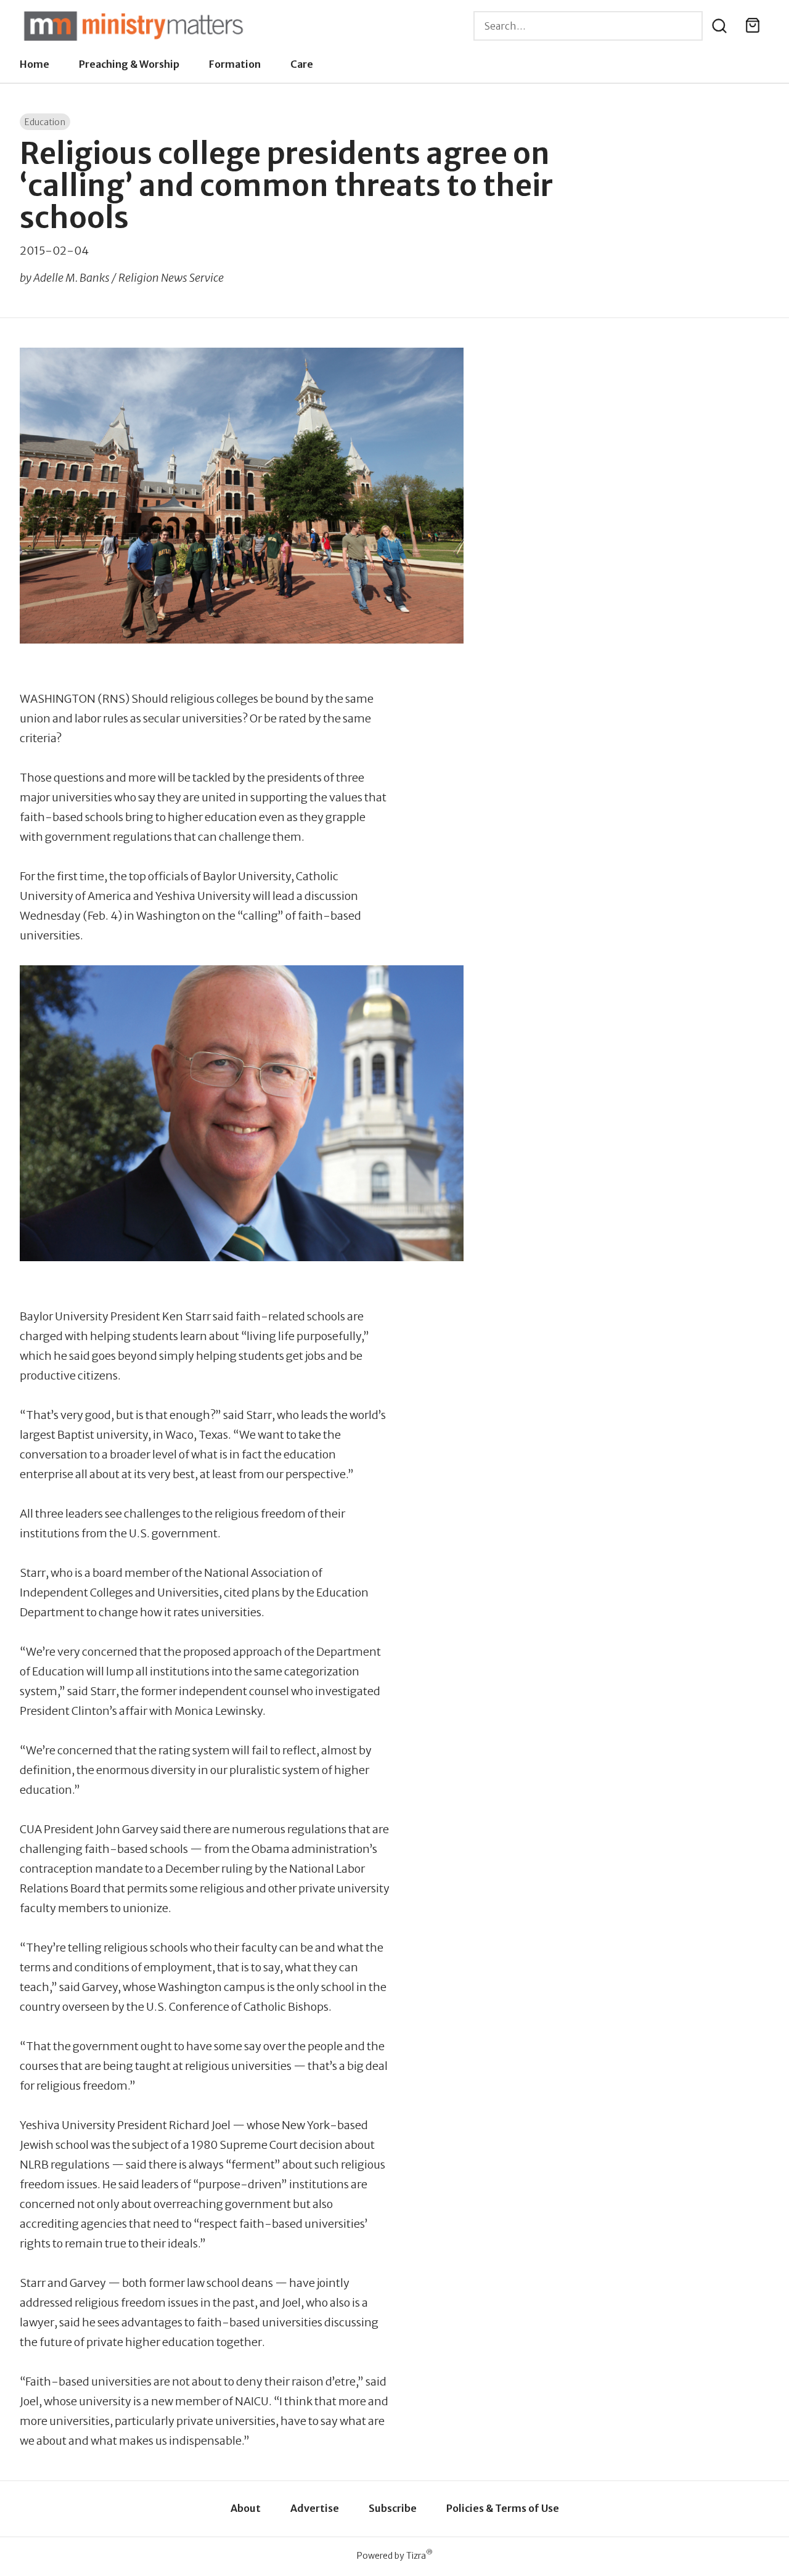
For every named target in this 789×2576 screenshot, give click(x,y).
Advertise (315, 2508)
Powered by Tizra (395, 2555)
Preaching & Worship (129, 64)
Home (35, 64)
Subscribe (393, 2508)
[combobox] (588, 26)
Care (302, 64)
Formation (235, 64)
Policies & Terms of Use (503, 2508)
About (246, 2508)
